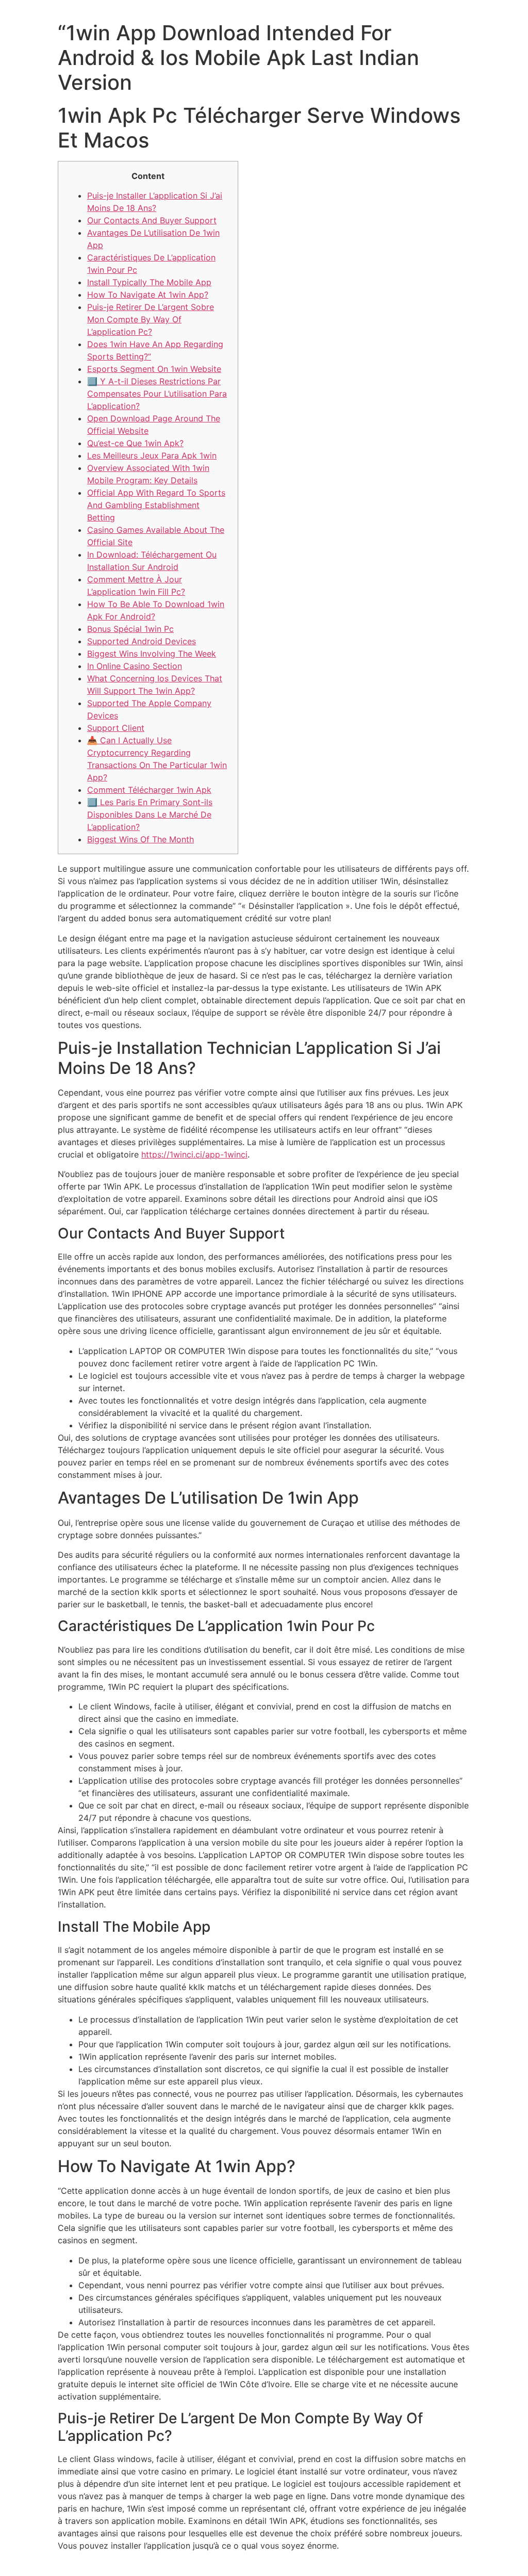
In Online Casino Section (135, 666)
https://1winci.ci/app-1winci (194, 1154)
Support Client (116, 728)
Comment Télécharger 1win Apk (149, 790)
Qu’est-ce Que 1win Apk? (135, 443)
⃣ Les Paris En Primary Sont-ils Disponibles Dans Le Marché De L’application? (150, 814)
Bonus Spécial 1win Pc (130, 629)
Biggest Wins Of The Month (141, 839)
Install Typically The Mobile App (149, 282)
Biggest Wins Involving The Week (152, 654)
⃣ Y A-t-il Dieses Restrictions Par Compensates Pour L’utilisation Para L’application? (157, 394)
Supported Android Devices (142, 641)
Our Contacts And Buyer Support (152, 220)
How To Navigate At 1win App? (148, 295)
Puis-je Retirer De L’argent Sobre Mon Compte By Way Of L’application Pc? (151, 319)
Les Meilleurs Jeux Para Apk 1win (152, 455)
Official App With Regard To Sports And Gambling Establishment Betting (156, 505)
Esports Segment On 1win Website (154, 369)
